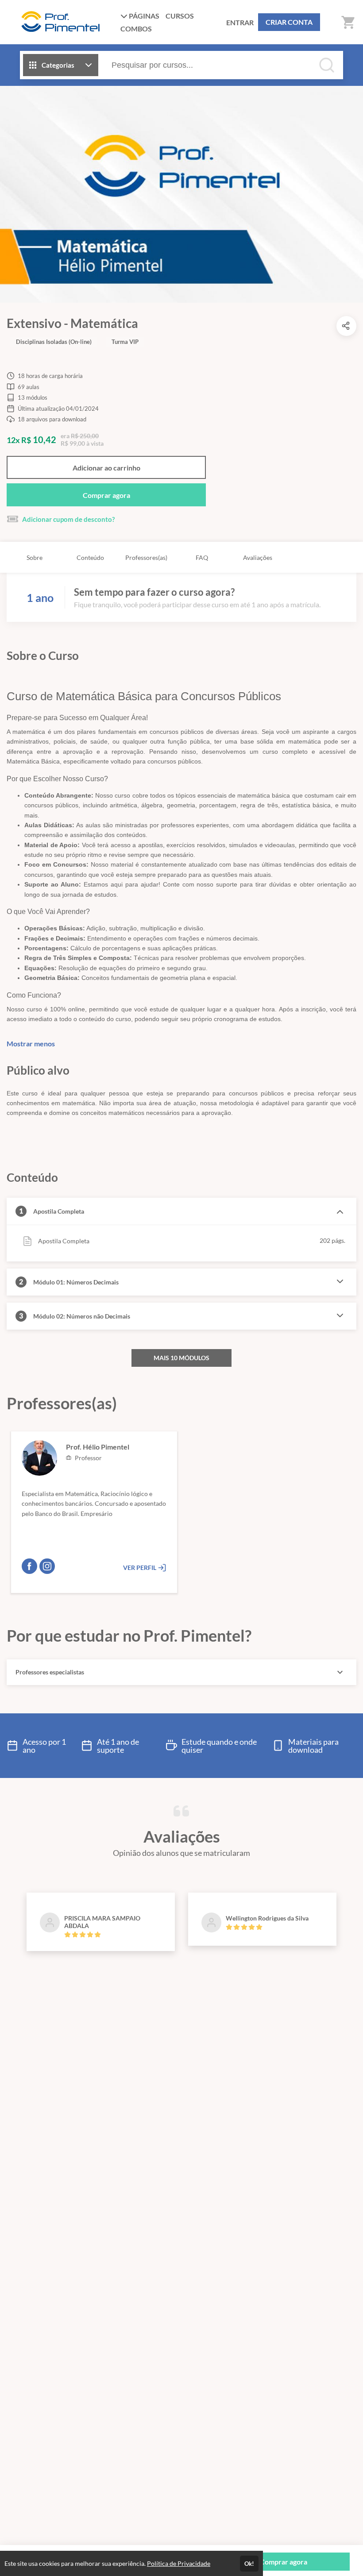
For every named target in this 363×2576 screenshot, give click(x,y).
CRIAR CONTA (289, 22)
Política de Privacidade (179, 2563)
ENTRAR (240, 22)
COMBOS (136, 29)
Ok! (249, 2564)
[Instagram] (47, 1566)
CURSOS (180, 16)
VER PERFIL (140, 1568)
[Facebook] (29, 1566)
